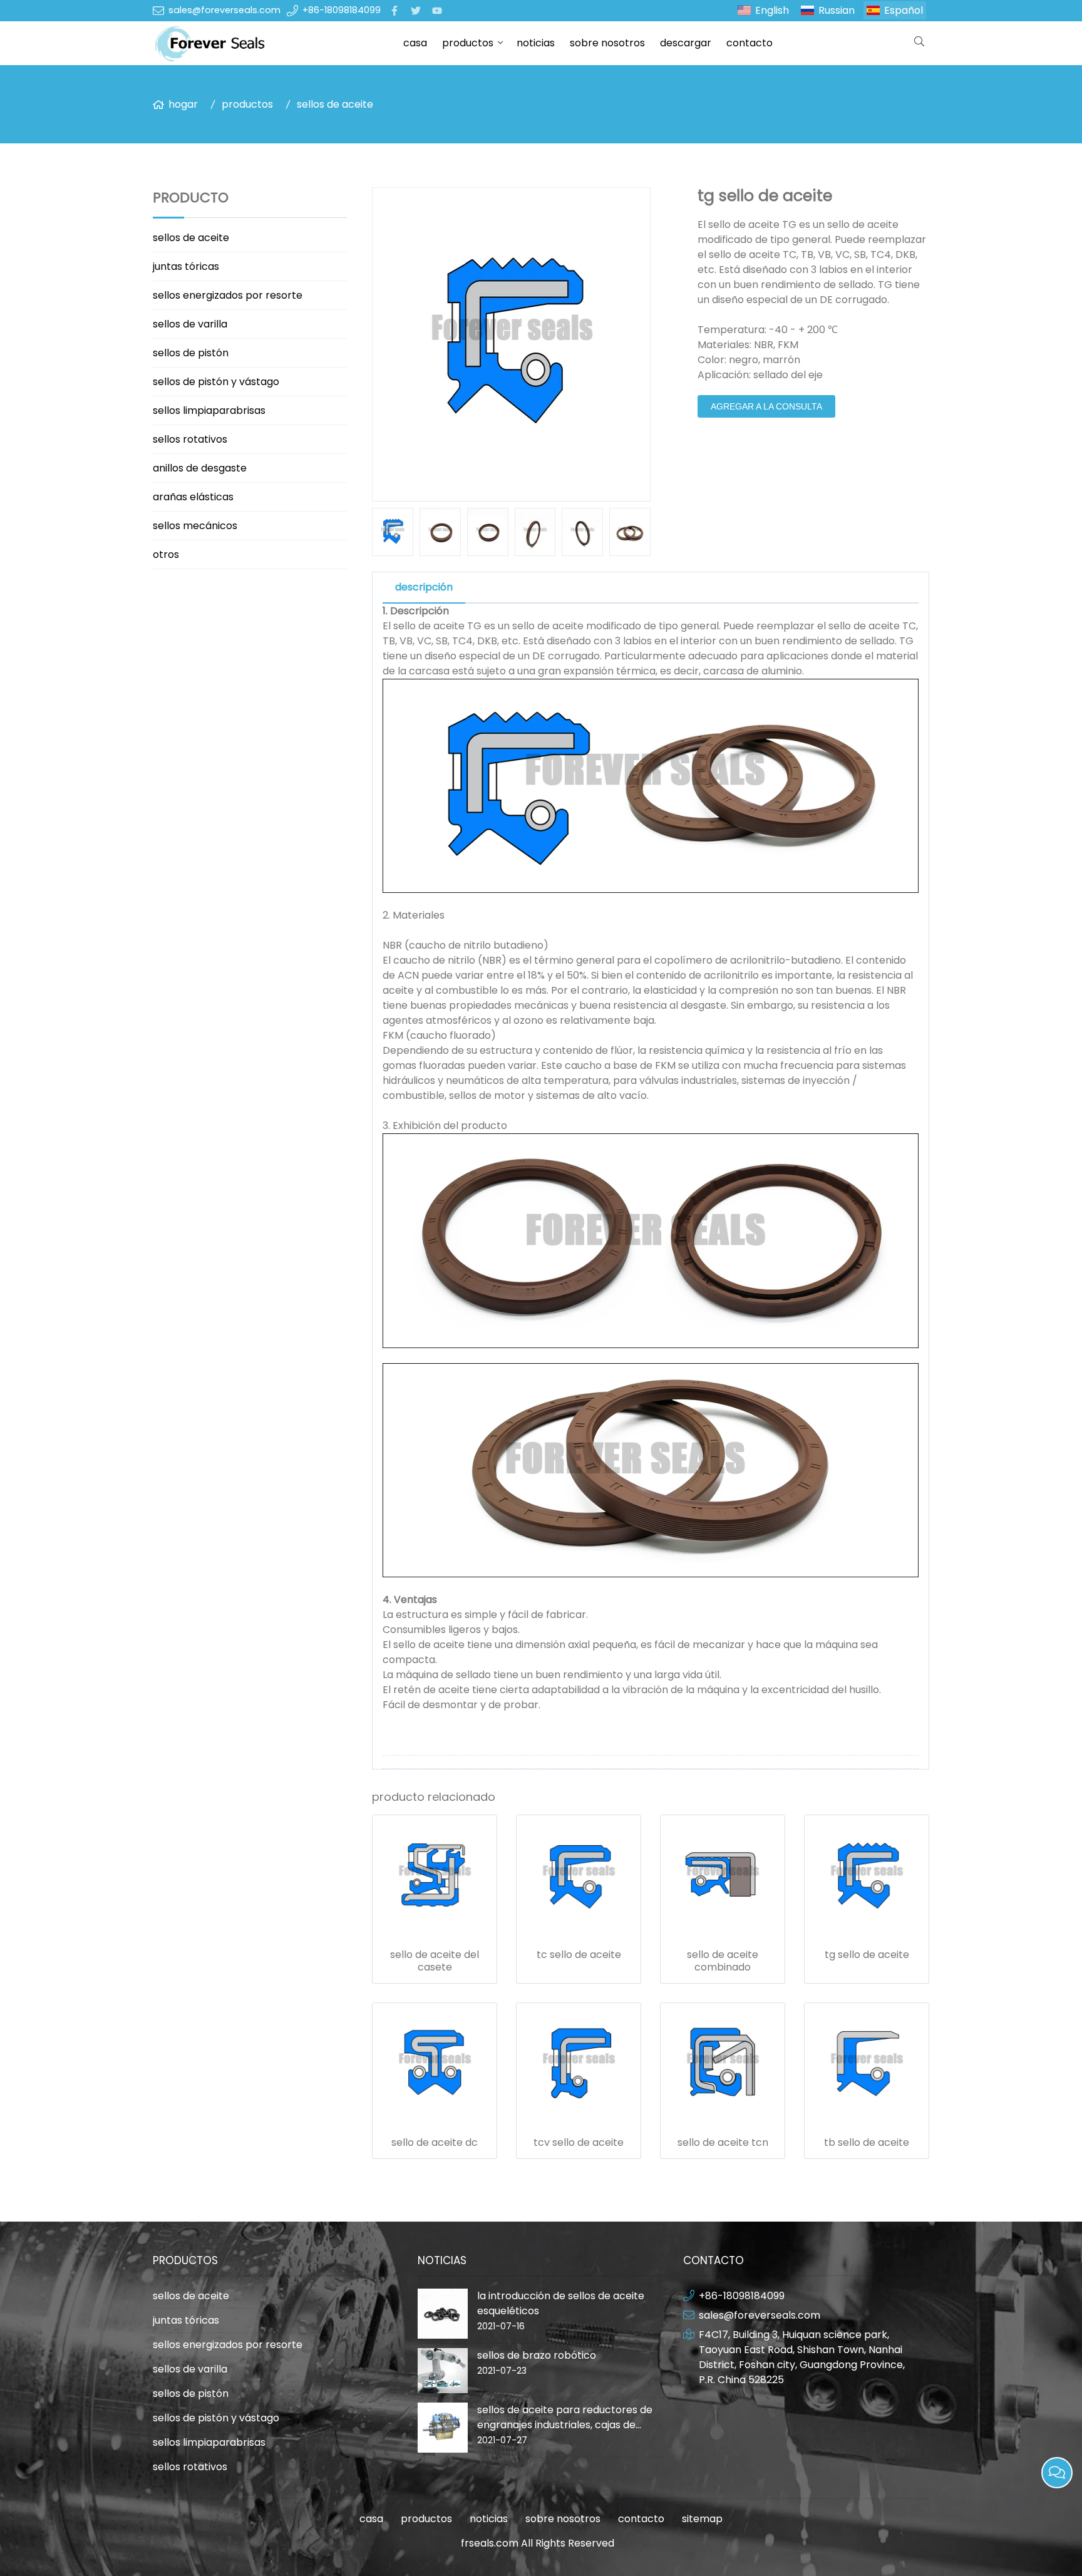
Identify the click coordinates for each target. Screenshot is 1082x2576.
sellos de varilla (190, 324)
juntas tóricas (186, 266)
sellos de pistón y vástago (216, 382)
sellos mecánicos (195, 526)
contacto (750, 43)
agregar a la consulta (766, 406)
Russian (837, 10)
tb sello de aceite (867, 2143)
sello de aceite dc (435, 2143)
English (772, 10)
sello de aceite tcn (723, 2143)
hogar (183, 104)
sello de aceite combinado (723, 1961)
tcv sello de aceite (579, 2143)
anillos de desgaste (200, 468)
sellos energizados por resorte (228, 295)
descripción (424, 587)
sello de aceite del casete (435, 1961)
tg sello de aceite (867, 1955)
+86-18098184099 (342, 10)
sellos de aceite (335, 104)
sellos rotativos (190, 439)
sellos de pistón (191, 353)
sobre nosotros (607, 43)
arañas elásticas (193, 497)
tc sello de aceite (579, 1955)
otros (166, 554)
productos (468, 43)
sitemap (702, 2519)
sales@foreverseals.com (224, 10)
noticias (536, 43)
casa (415, 43)
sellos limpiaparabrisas (209, 410)
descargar (686, 43)
